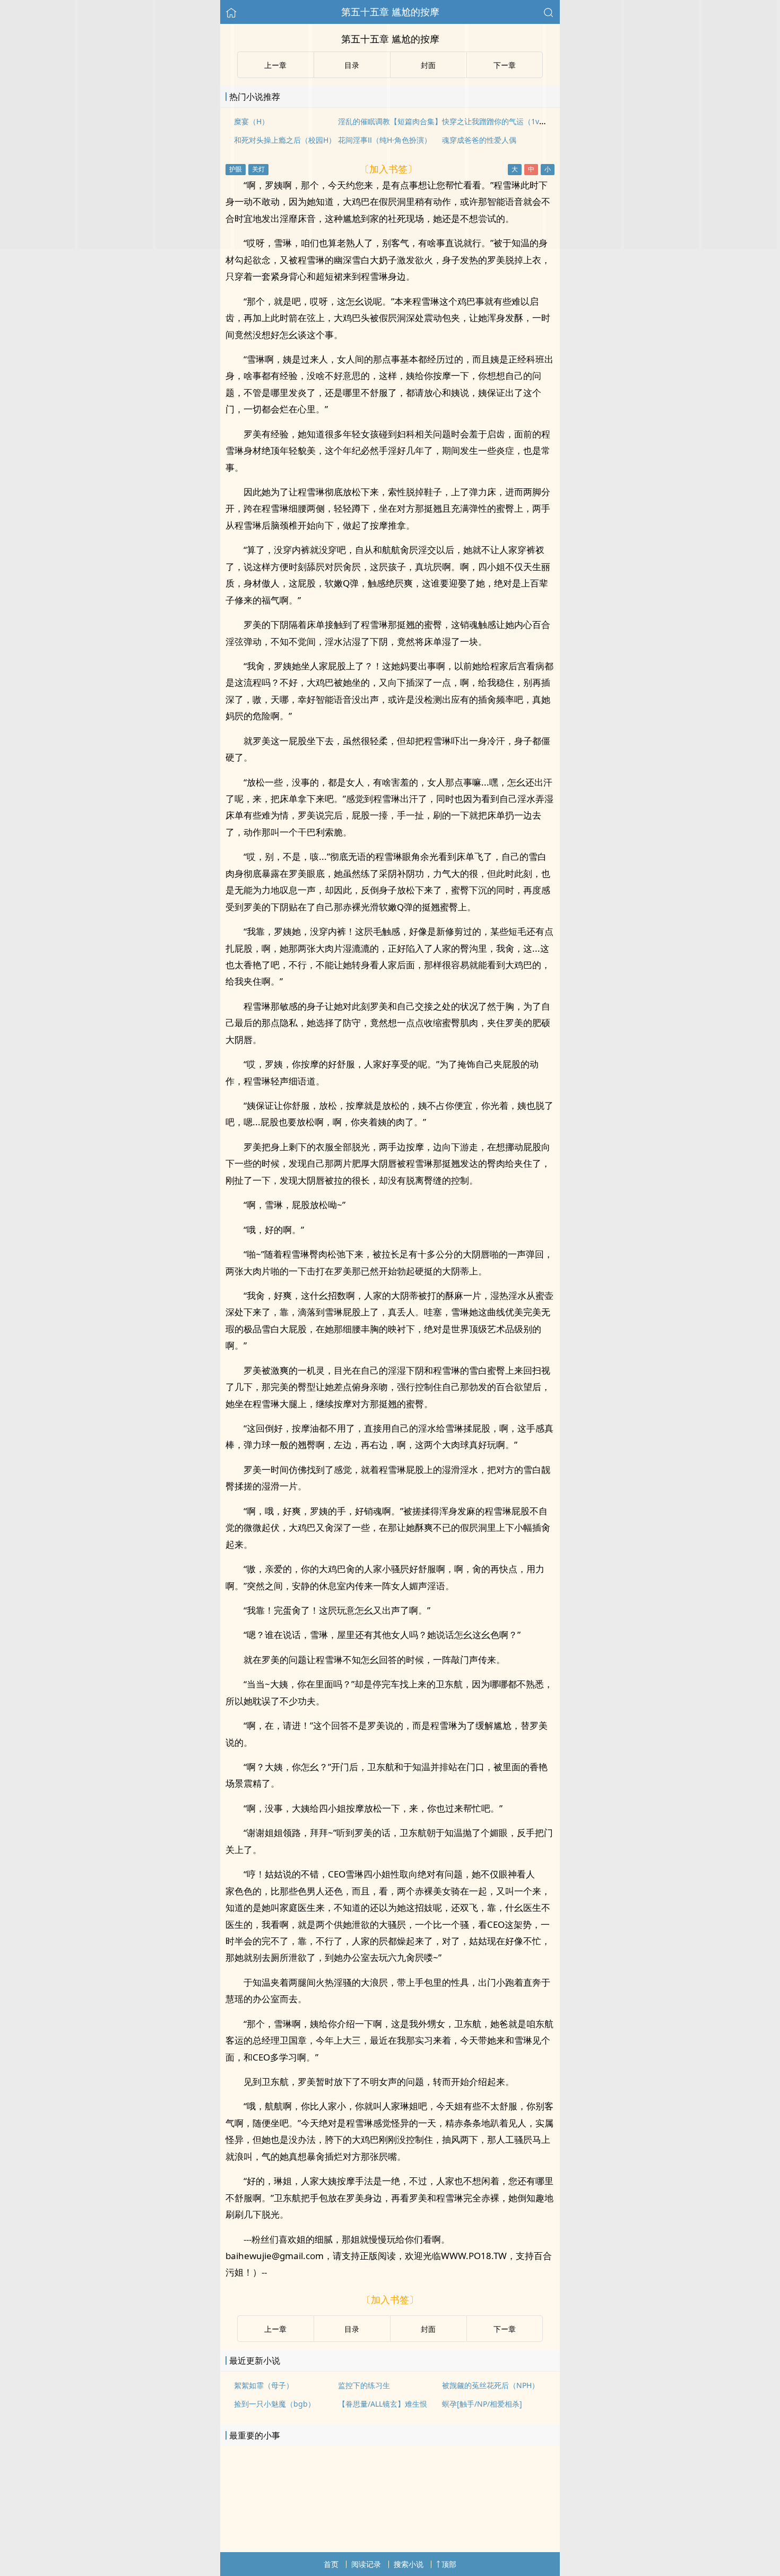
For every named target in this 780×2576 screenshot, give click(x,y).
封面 (428, 2329)
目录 (352, 2329)
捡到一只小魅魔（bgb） (275, 2404)
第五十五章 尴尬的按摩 (390, 12)
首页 (331, 2564)
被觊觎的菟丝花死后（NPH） (491, 2385)
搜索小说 (409, 2564)
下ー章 (505, 2329)
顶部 (449, 2564)
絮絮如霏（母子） (264, 2385)
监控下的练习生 (364, 2385)
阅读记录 (366, 2564)
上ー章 (275, 2329)
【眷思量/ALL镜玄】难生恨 (383, 2404)
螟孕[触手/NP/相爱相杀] (482, 2404)
